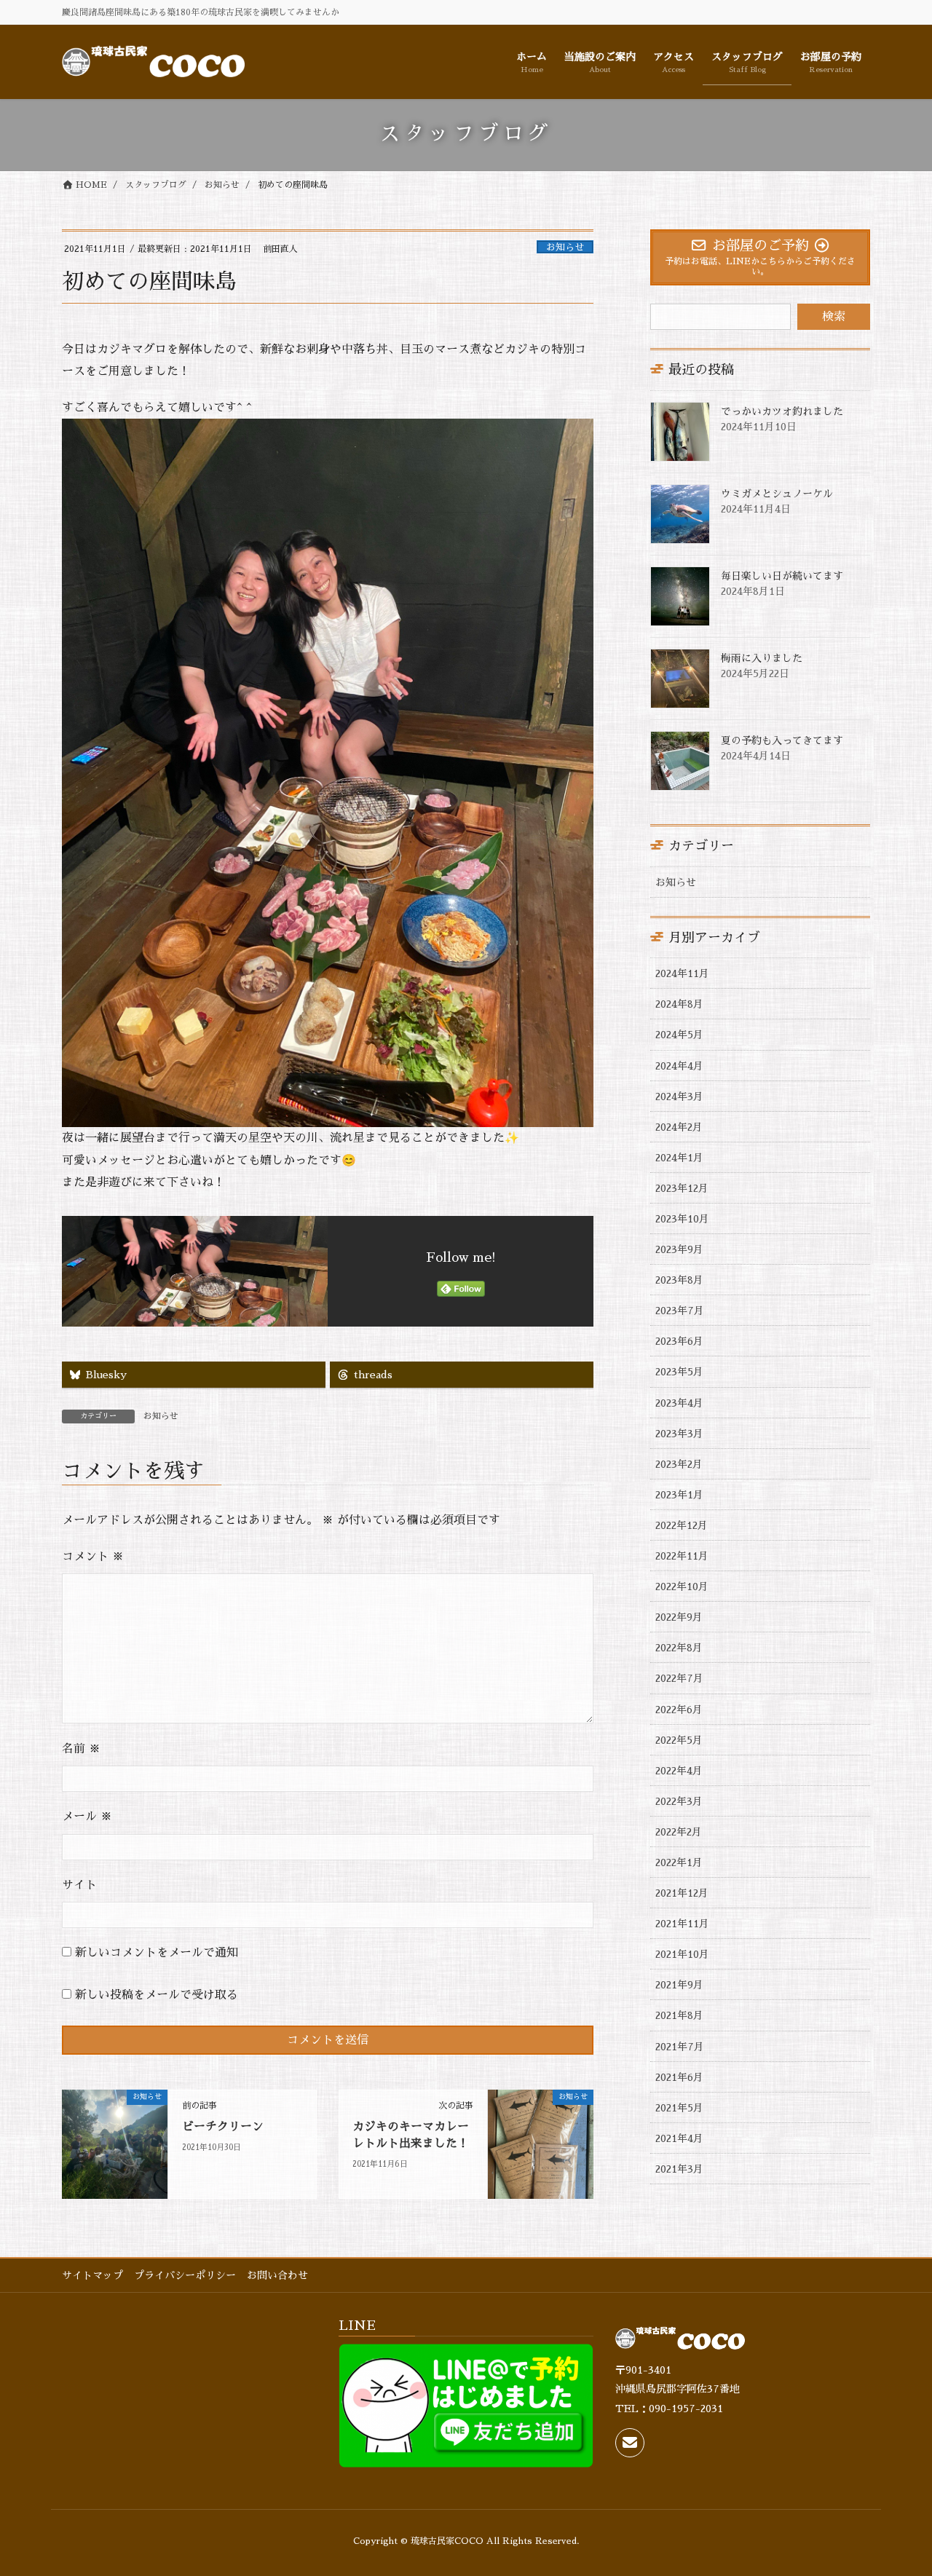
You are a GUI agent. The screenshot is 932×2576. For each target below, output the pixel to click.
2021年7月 (680, 2047)
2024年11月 (682, 973)
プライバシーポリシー (185, 2275)
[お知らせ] (115, 2144)
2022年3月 (679, 1801)
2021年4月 (679, 2138)
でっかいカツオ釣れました (782, 411)
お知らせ (565, 247)
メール (87, 1817)
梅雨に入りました (762, 658)
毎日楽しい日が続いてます (782, 576)
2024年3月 (679, 1097)
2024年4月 (679, 1066)
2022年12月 (682, 1525)
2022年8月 (679, 1648)
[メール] (630, 2443)
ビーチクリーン (223, 2127)
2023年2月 (679, 1464)
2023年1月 (679, 1495)
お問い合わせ (277, 2275)
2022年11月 (682, 1556)
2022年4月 (679, 1771)
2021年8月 (679, 2015)
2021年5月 (679, 2108)
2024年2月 (679, 1127)
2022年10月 (682, 1587)
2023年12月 (682, 1188)
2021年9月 (679, 1985)
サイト (79, 1885)
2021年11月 (682, 1924)
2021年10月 (682, 1954)
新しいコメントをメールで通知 (157, 1953)
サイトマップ (92, 2275)
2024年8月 (679, 1004)
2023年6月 (679, 1341)
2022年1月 (679, 1862)
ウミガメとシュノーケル (777, 494)
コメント (93, 1557)
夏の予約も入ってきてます (782, 740)
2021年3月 (679, 2169)
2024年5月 (679, 1035)
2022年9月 (679, 1617)
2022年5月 (679, 1740)
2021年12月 (682, 1893)
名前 (81, 1749)
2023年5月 (679, 1372)
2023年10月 (682, 1219)
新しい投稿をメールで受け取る (157, 1995)
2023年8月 (679, 1280)
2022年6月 (679, 1710)
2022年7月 (679, 1678)
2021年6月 (679, 2077)
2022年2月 (679, 1832)
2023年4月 (679, 1403)
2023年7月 (680, 1311)
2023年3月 (679, 1434)
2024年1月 (679, 1158)
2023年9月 (679, 1249)
